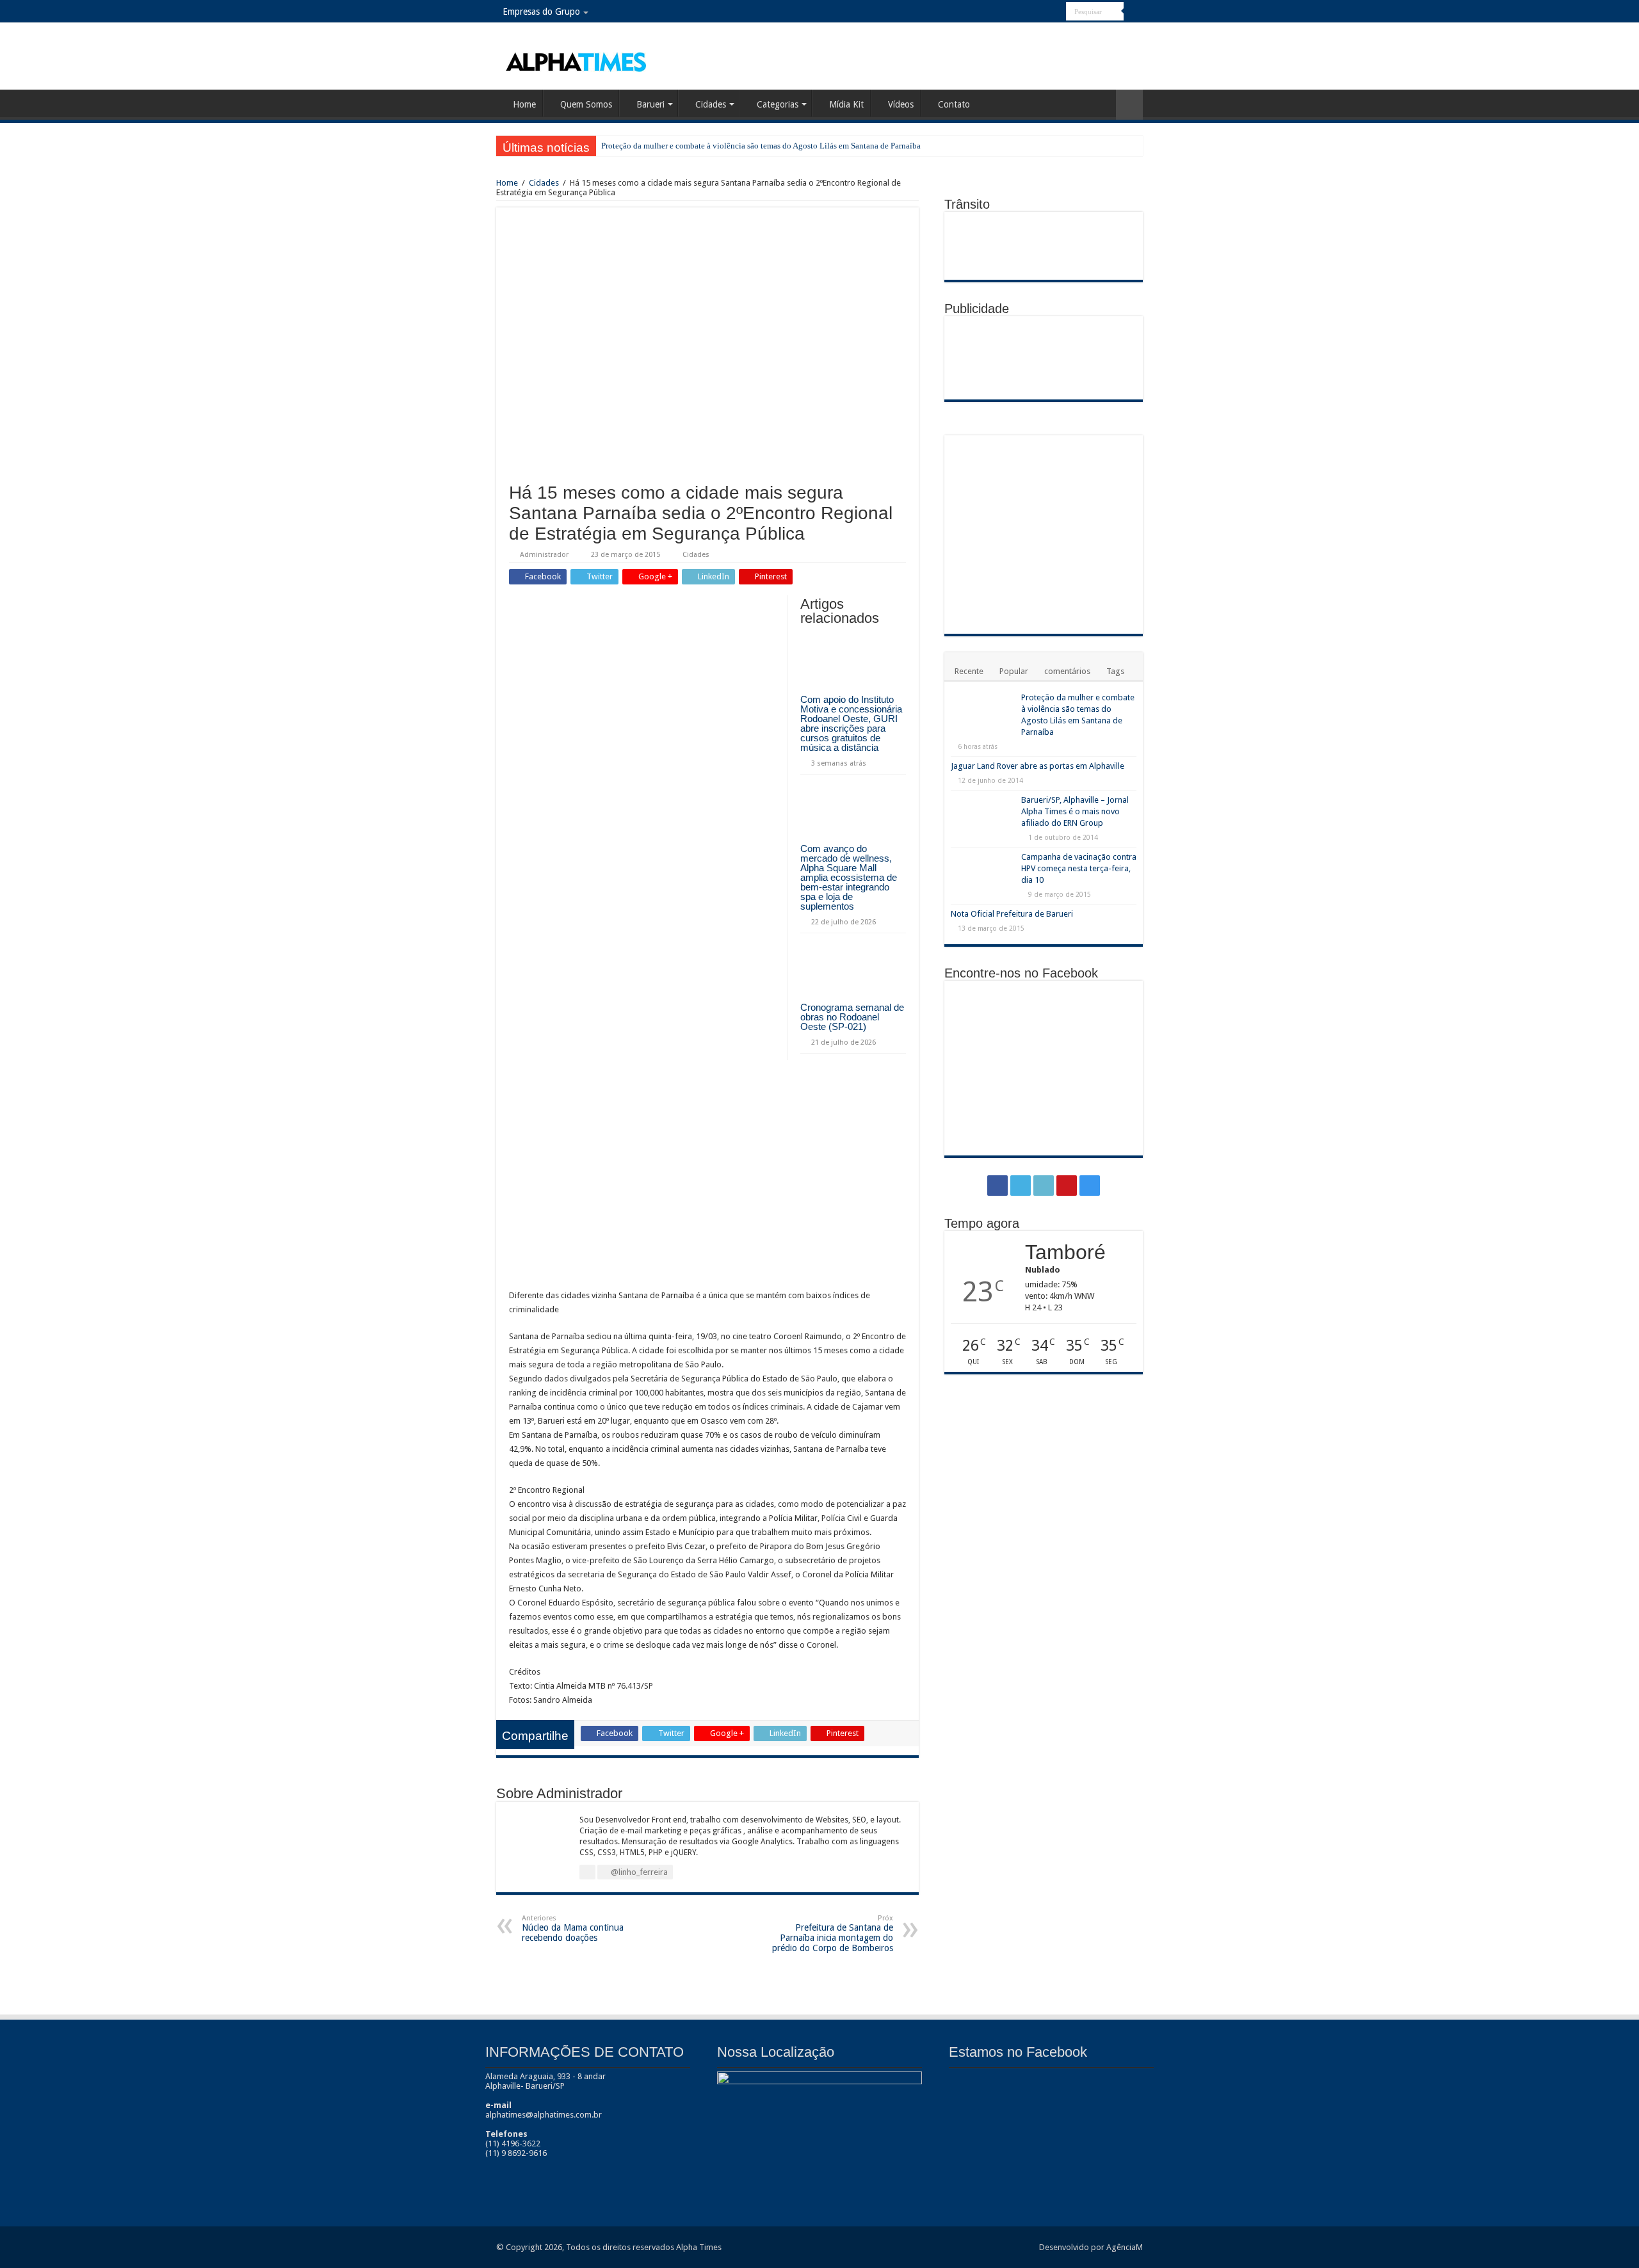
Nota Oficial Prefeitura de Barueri (1012, 914)
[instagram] (1057, 12)
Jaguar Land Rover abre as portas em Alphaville (1037, 766)
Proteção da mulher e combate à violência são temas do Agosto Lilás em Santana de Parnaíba (761, 146)
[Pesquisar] (1133, 12)
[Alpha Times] (577, 61)
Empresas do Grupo (541, 12)
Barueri (650, 104)
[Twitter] (1020, 12)
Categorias (778, 104)
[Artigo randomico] (1129, 105)
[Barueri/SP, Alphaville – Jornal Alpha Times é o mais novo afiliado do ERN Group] (983, 818)
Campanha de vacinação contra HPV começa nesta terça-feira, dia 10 (1079, 868)
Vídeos (901, 104)
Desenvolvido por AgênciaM (1091, 2247)
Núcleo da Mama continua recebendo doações (573, 1928)
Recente (969, 671)
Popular (1014, 671)
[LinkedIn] (1032, 12)
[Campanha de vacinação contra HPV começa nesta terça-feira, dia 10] (983, 873)
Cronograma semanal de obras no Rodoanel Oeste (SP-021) (852, 1017)
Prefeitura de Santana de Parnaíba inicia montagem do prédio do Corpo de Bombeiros (833, 1934)
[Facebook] (1008, 12)
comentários (1067, 671)
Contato (954, 104)
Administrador (544, 555)
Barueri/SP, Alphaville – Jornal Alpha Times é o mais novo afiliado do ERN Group (1075, 811)
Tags (1115, 671)
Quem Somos (586, 104)
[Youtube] (1045, 12)
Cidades (711, 104)
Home (524, 104)
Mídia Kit (846, 104)
